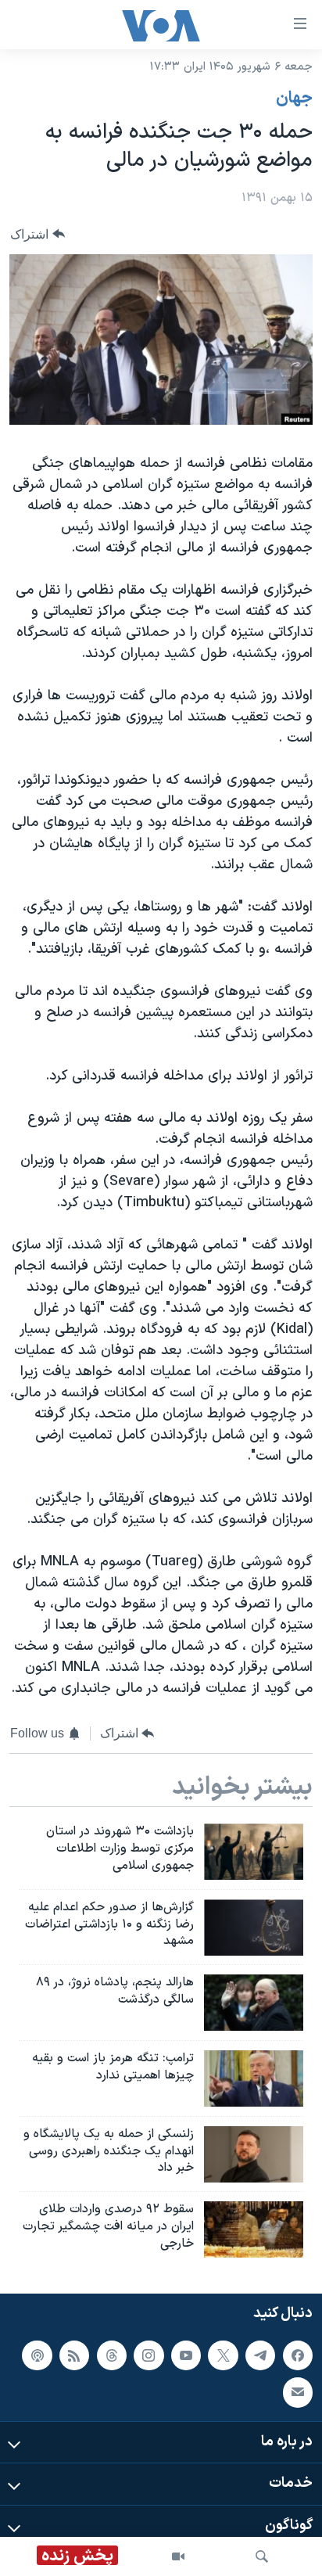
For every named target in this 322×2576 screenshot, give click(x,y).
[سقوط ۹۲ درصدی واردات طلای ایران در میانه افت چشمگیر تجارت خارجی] (254, 2229)
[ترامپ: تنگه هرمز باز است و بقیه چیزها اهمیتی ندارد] (254, 2078)
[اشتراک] (298, 2392)
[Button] (38, 234)
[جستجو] (262, 2556)
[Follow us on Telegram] (260, 2355)
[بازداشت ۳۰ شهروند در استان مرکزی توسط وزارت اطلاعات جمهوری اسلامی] (254, 1852)
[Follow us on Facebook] (298, 2355)
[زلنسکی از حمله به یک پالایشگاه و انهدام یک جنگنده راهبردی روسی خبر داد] (254, 2154)
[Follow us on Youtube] (186, 2355)
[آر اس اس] (74, 2355)
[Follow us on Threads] (112, 2355)
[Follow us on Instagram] (148, 2355)
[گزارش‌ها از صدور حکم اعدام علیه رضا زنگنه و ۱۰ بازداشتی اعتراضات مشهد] (254, 1928)
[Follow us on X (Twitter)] (223, 2355)
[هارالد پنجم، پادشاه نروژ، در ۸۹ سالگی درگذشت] (254, 2003)
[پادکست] (37, 2355)
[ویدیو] (178, 2556)
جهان (294, 99)
